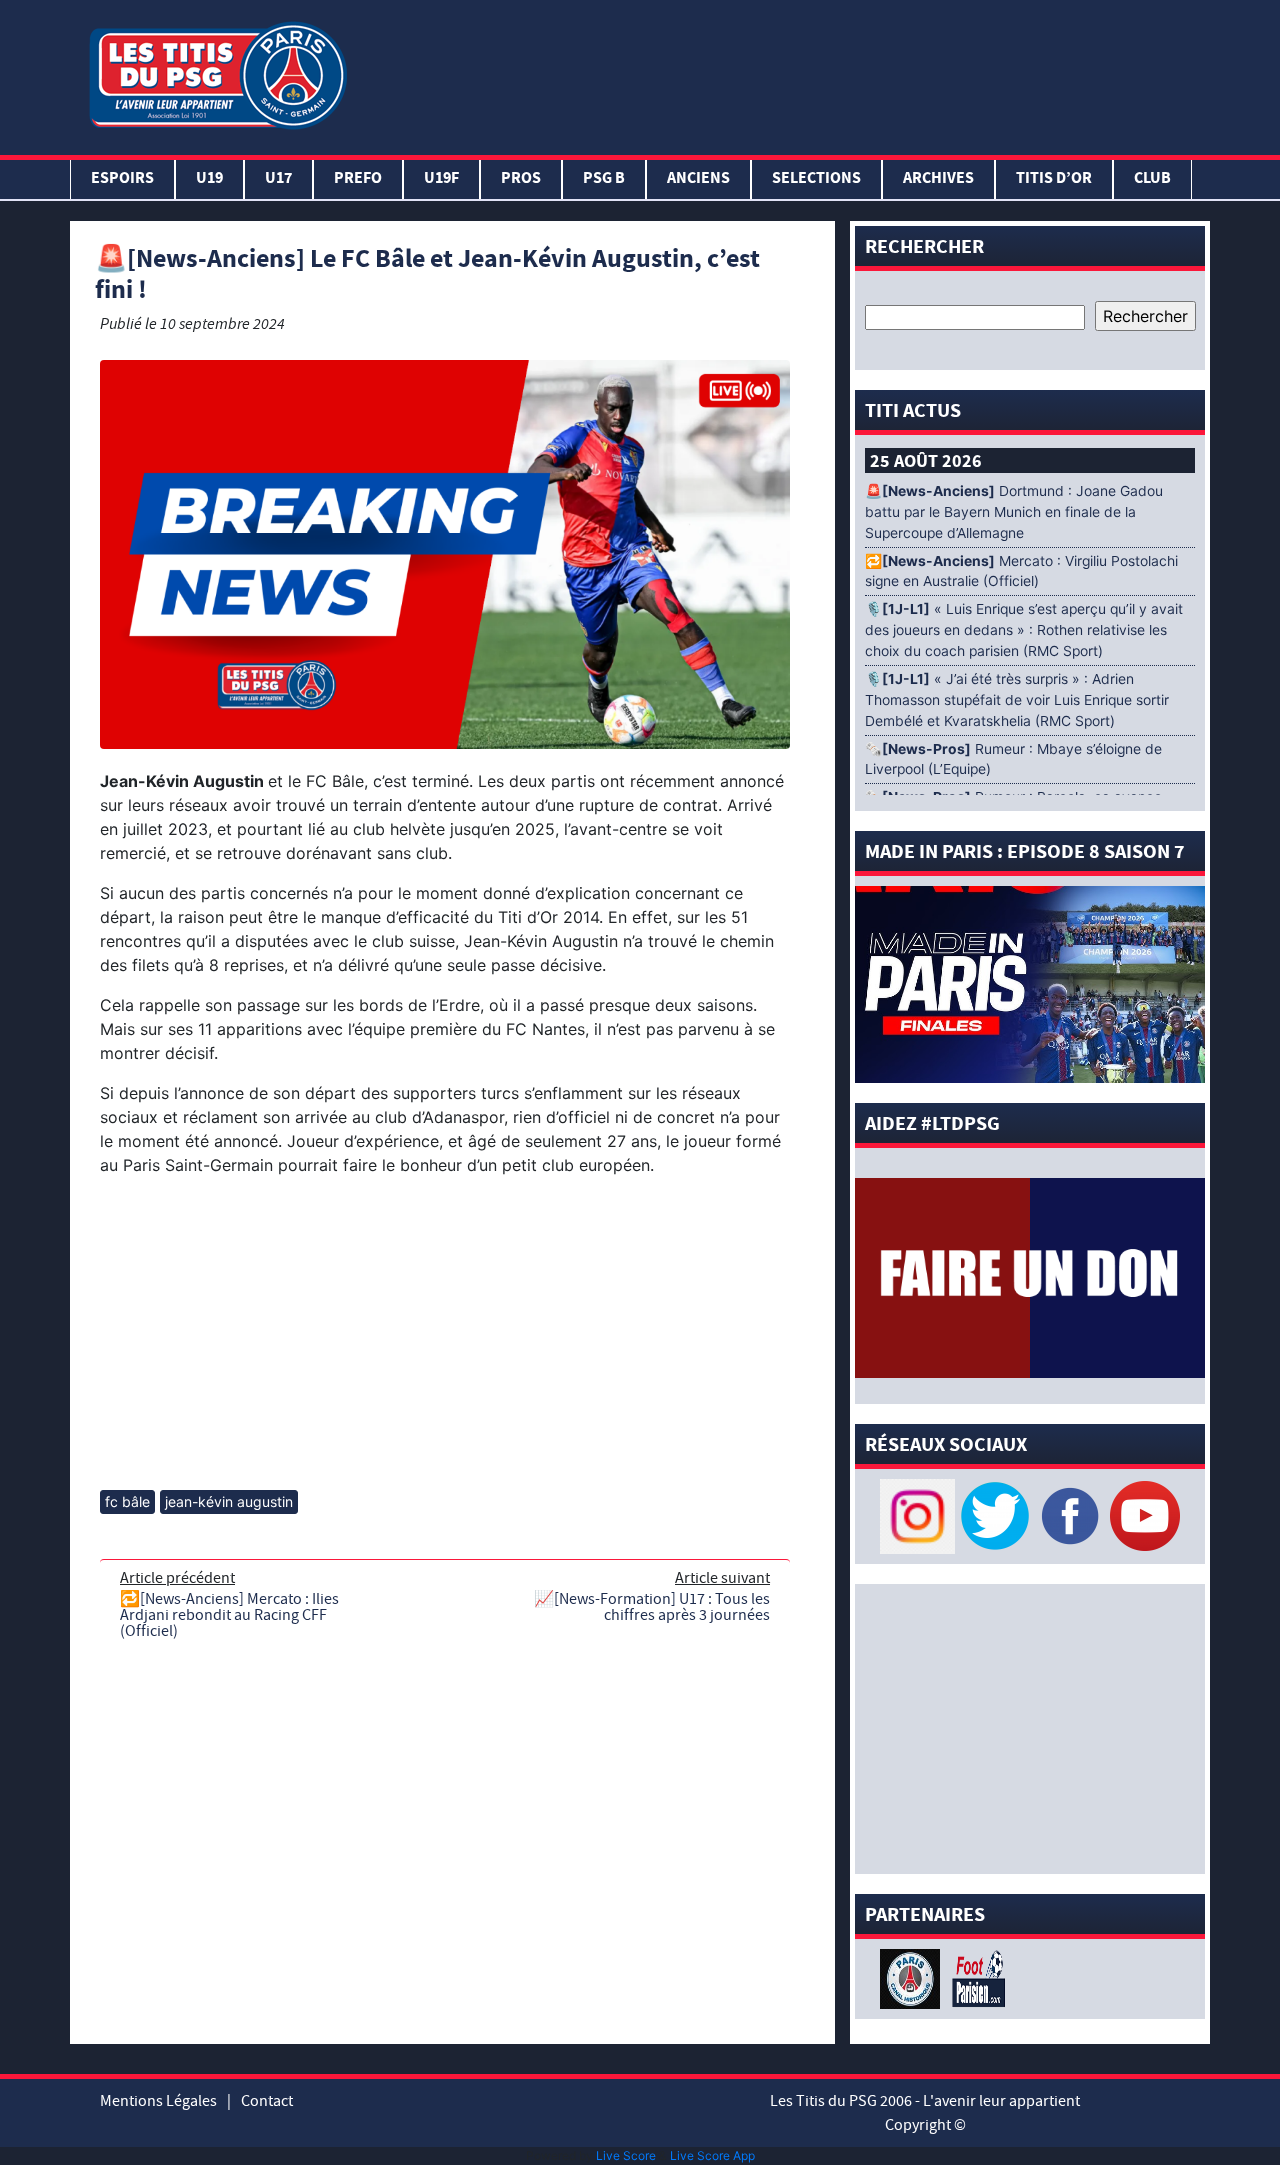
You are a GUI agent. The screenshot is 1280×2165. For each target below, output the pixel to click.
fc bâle (127, 1501)
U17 (278, 179)
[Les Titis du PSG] (217, 73)
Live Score (626, 2155)
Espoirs (122, 179)
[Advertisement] (783, 73)
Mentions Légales (158, 2101)
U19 (209, 179)
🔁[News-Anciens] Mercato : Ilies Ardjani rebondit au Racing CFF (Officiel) (229, 1615)
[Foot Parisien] (975, 1977)
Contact (267, 2101)
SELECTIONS (816, 179)
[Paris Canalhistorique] (912, 1977)
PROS (521, 179)
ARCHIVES (938, 179)
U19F (441, 179)
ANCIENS (698, 179)
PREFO (358, 179)
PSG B (604, 179)
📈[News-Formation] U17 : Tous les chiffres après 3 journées (652, 1607)
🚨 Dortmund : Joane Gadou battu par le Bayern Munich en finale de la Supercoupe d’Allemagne (1014, 512)
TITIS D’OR (1054, 179)
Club (1152, 179)
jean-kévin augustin (229, 1501)
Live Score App (712, 2155)
